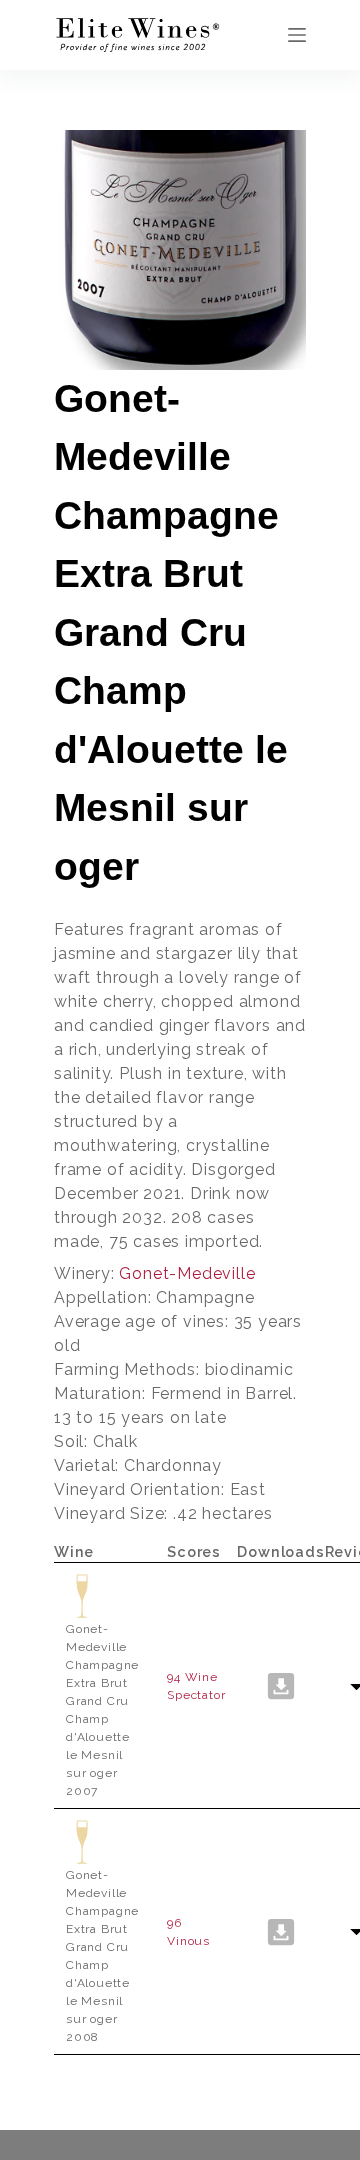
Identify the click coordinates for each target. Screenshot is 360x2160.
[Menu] (297, 35)
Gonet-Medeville (187, 1273)
